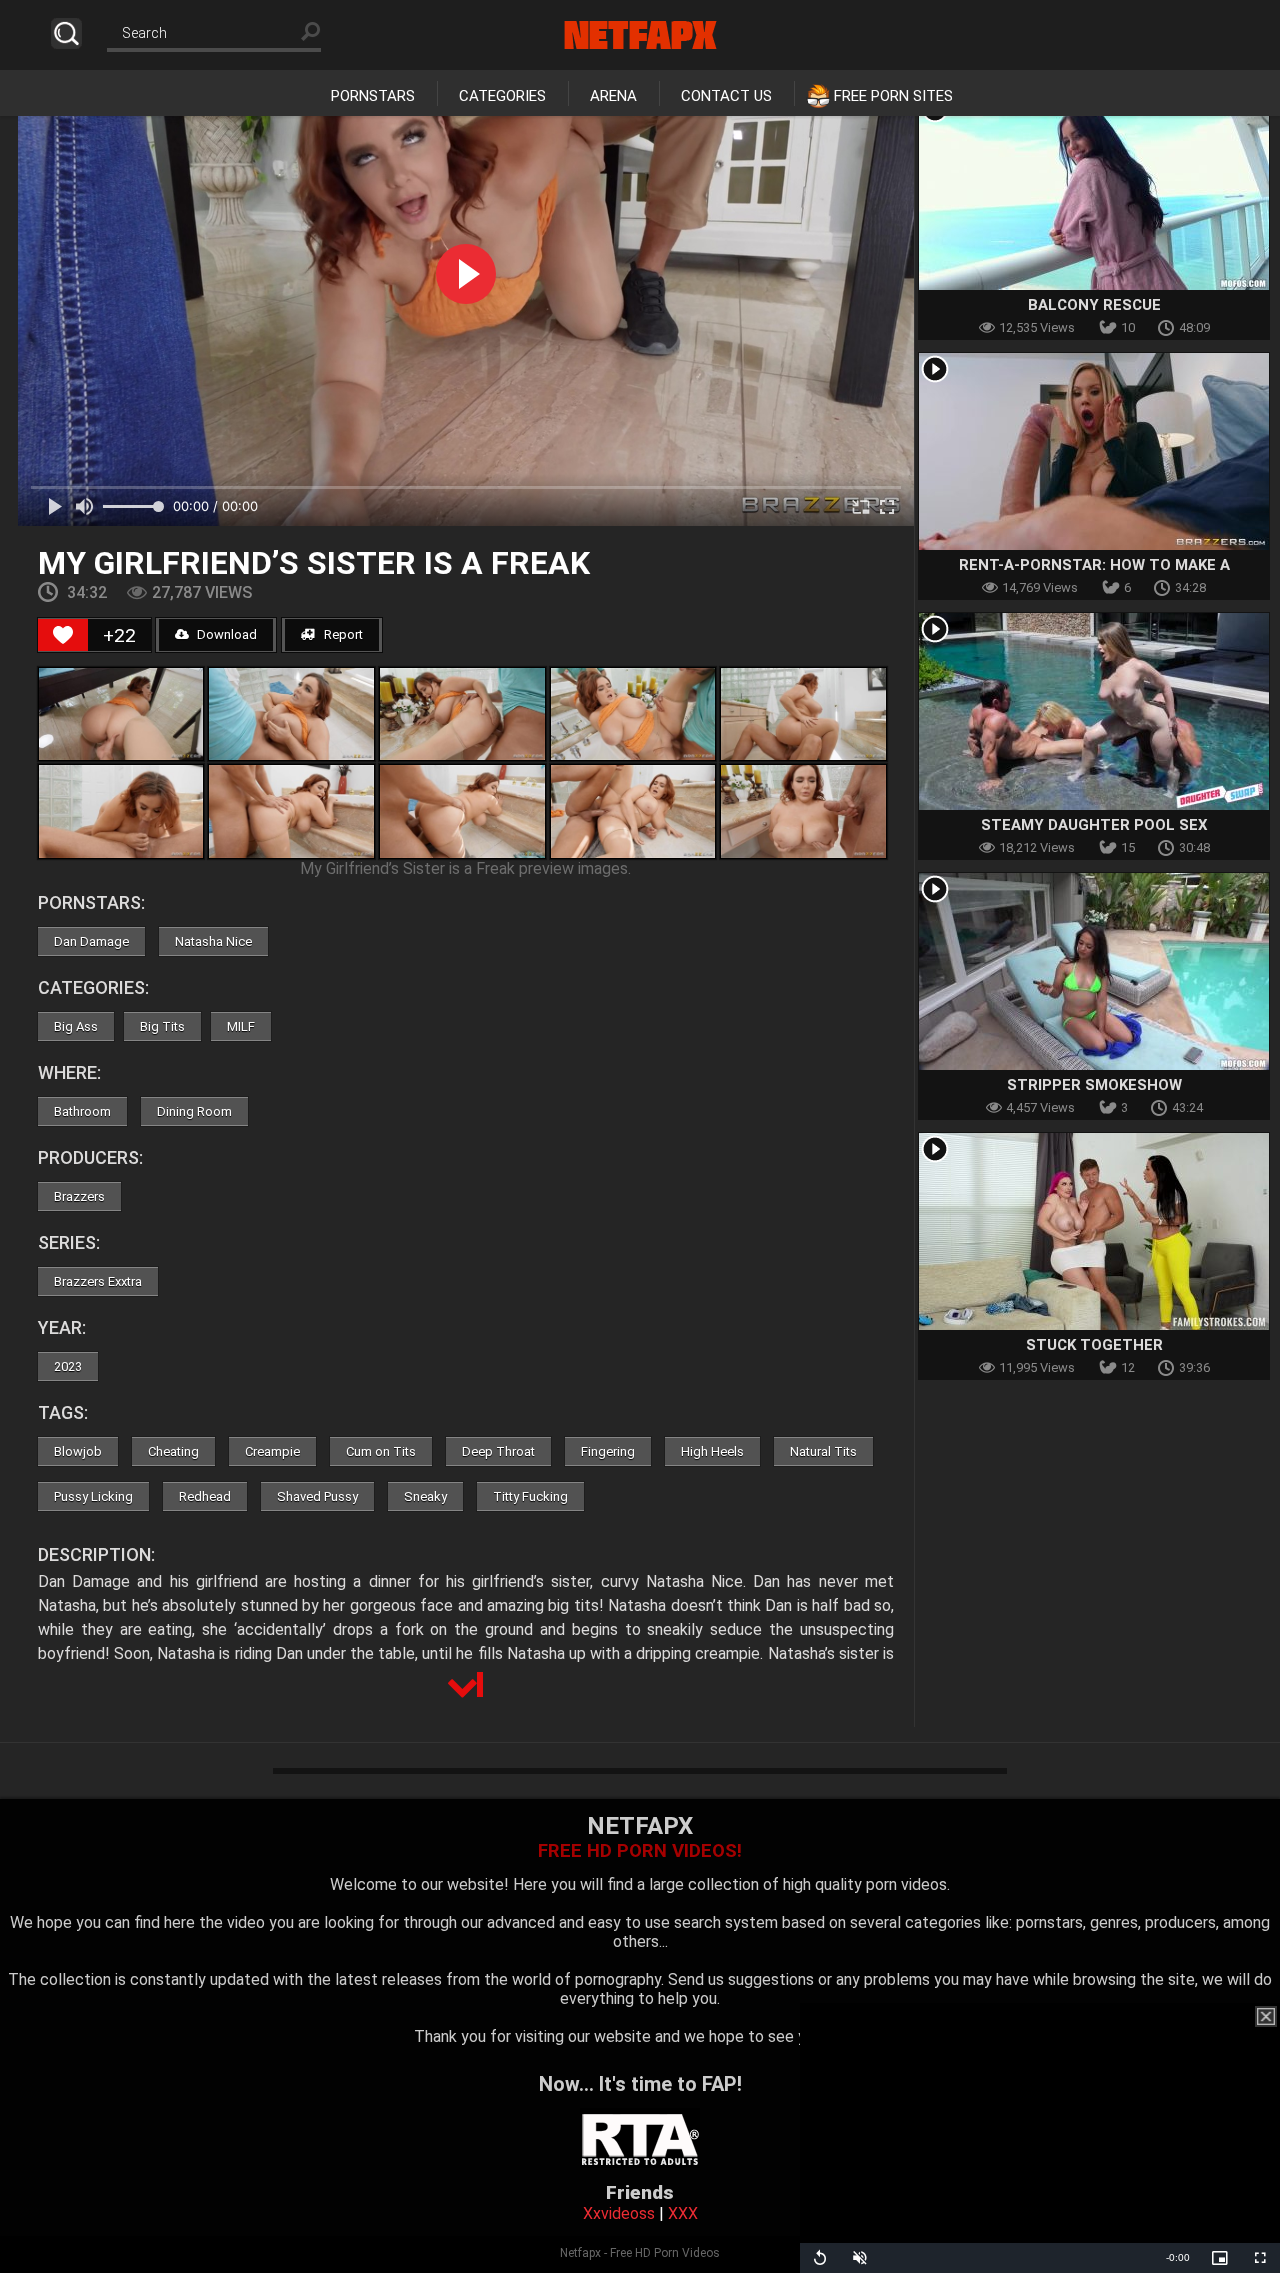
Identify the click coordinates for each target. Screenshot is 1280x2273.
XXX (683, 2213)
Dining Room (194, 1111)
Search (66, 33)
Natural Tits (823, 1451)
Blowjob (78, 1451)
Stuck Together (1094, 1345)
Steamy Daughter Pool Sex (1094, 825)
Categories (502, 96)
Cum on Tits (381, 1451)
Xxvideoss (619, 2213)
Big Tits (162, 1026)
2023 (68, 1366)
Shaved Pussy (317, 1496)
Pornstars (373, 96)
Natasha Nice (213, 941)
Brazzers (79, 1196)
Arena (613, 96)
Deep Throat (498, 1451)
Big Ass (76, 1026)
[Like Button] (63, 635)
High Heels (712, 1451)
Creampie (272, 1451)
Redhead (205, 1496)
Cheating (173, 1451)
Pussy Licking (93, 1496)
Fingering (608, 1451)
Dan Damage (91, 941)
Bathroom (82, 1111)
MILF (241, 1026)
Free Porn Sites (893, 96)
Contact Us (726, 96)
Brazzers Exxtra (98, 1281)
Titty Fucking (530, 1496)
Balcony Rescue (1094, 305)
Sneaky (425, 1496)
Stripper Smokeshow (1094, 1085)
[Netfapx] (640, 35)
